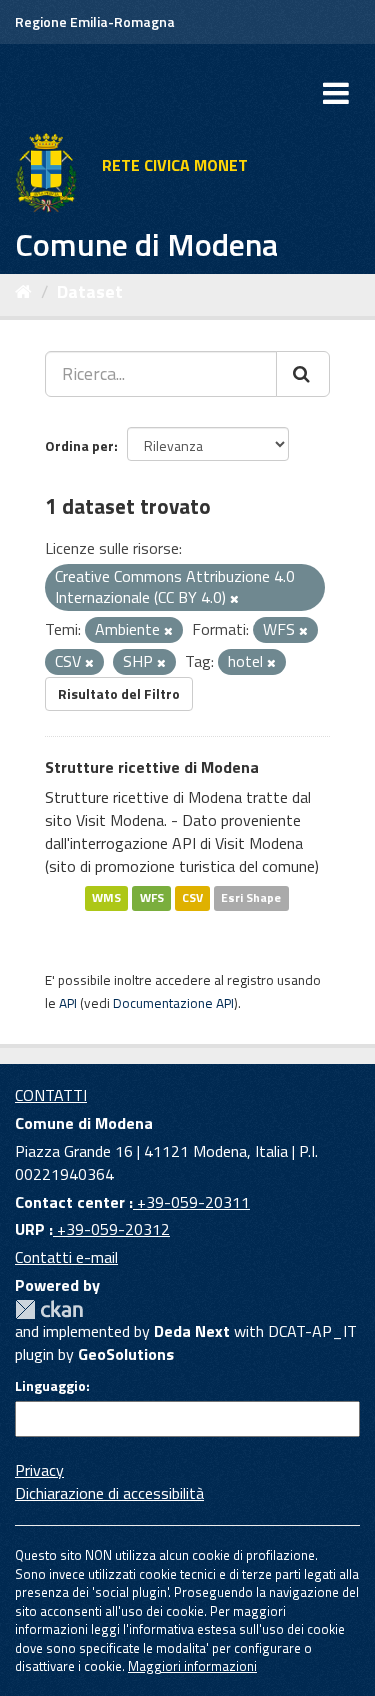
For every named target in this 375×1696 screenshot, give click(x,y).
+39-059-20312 (111, 1229)
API (68, 1003)
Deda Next (192, 1331)
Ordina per (79, 445)
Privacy (39, 1470)
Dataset (90, 291)
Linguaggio (50, 1386)
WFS (152, 898)
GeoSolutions (126, 1354)
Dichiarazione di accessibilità (109, 1493)
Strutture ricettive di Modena (152, 767)
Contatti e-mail (66, 1257)
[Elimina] (234, 599)
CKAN (49, 1309)
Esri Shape (251, 898)
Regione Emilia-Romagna (95, 21)
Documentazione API (173, 1003)
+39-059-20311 (191, 1202)
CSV (192, 898)
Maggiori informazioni (192, 1666)
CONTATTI (51, 1095)
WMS (106, 898)
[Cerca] (303, 374)
